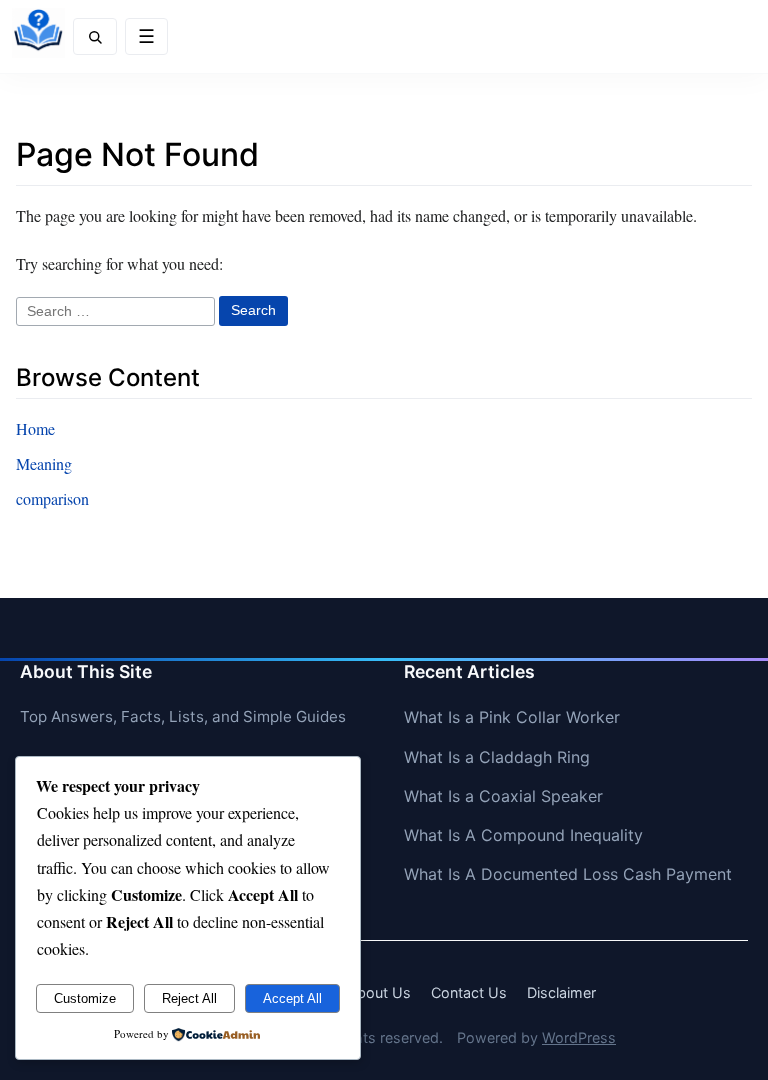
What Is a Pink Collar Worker (512, 717)
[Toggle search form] (95, 36)
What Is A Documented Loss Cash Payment (568, 874)
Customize (85, 998)
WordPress (579, 1037)
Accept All (292, 998)
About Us (379, 992)
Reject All (189, 998)
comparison (52, 498)
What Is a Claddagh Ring (497, 757)
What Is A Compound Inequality (523, 835)
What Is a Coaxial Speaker (503, 796)
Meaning (44, 463)
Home (35, 428)
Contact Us (469, 992)
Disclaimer (561, 992)
